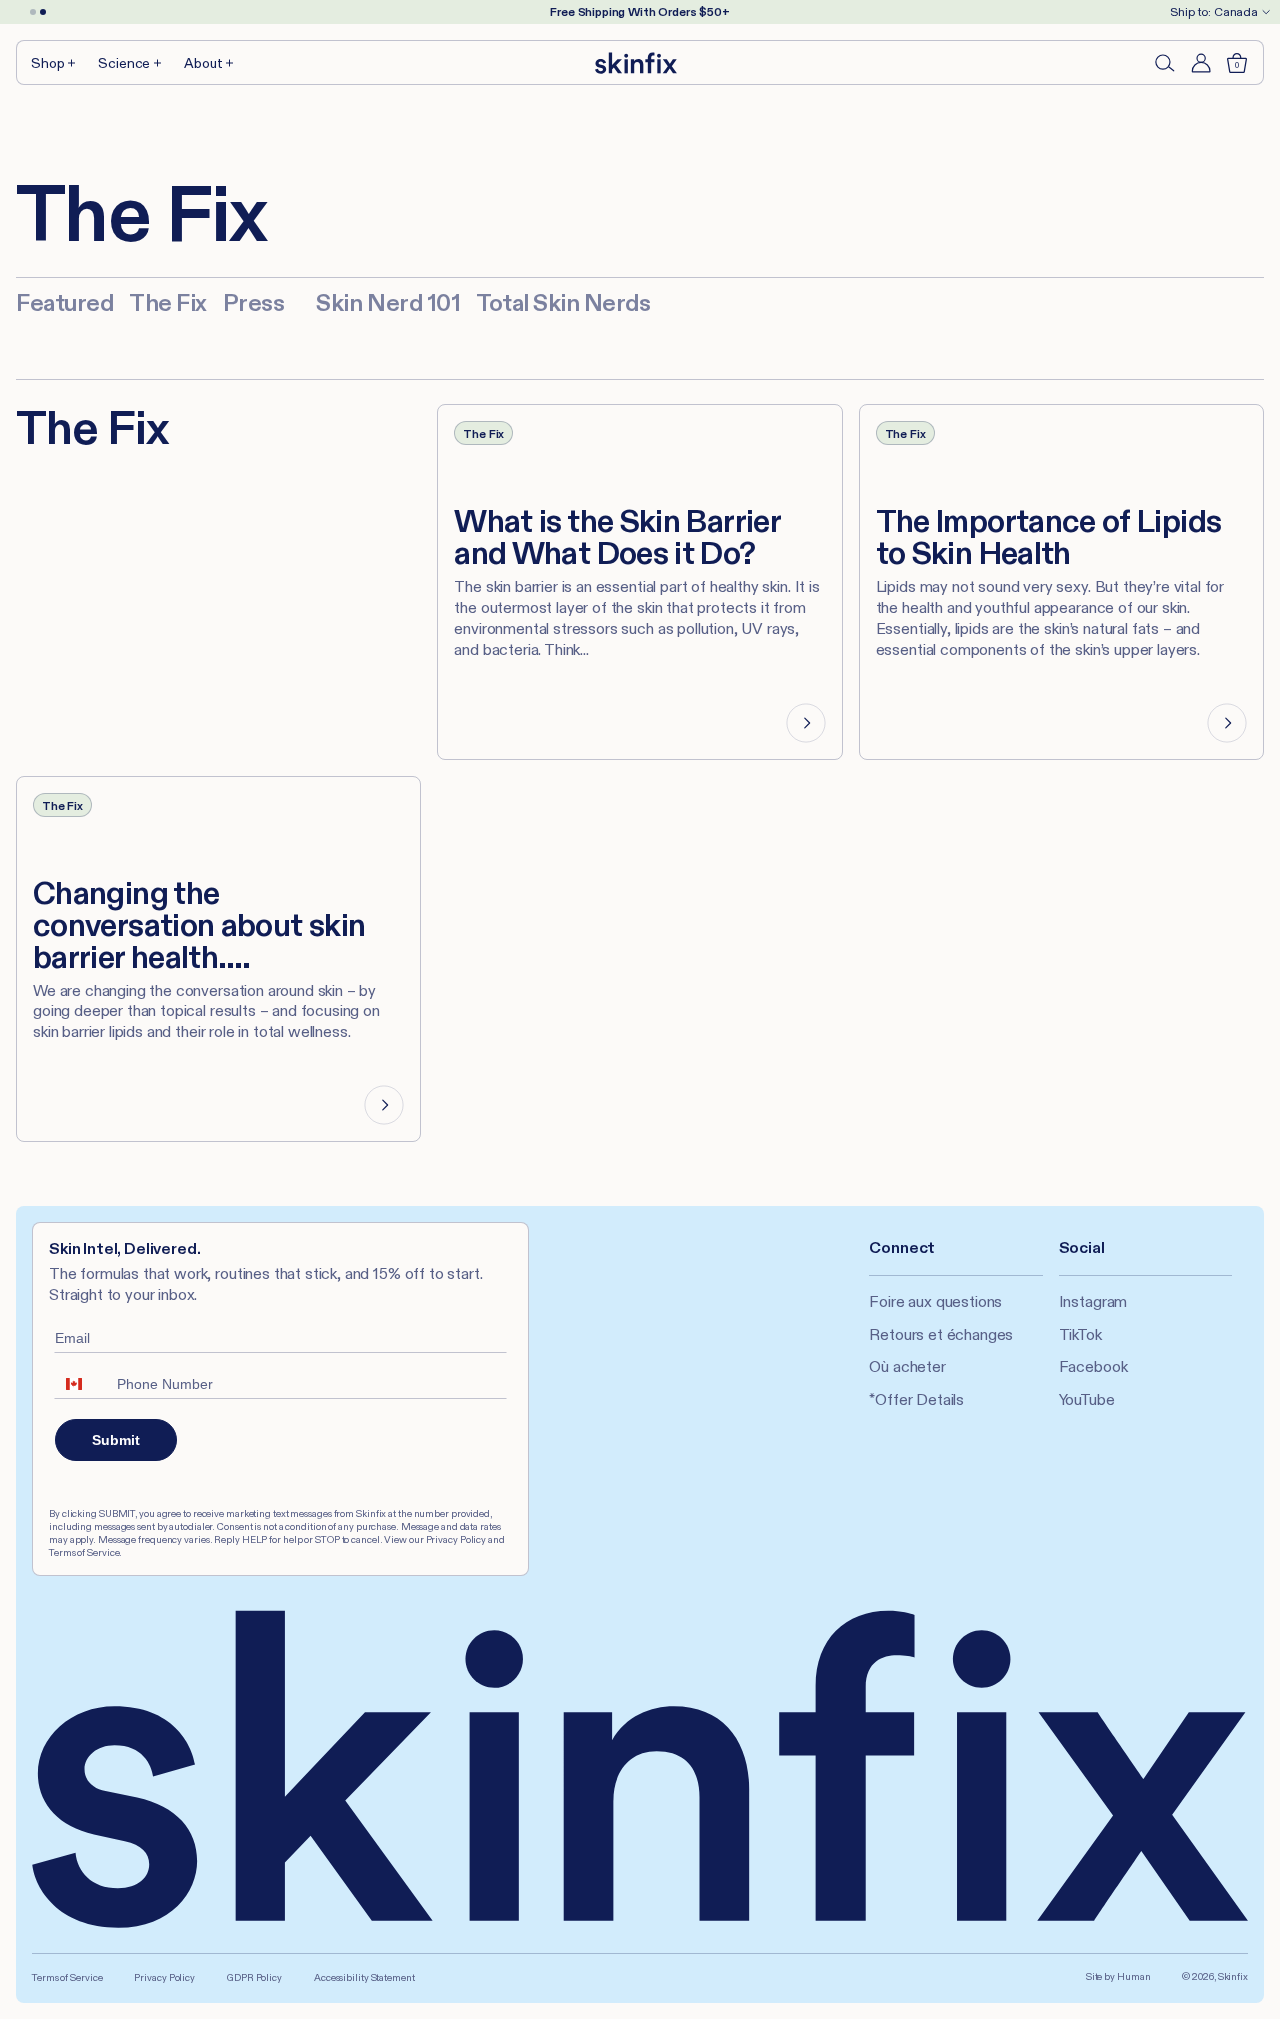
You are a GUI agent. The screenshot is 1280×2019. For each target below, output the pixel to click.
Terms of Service (67, 1977)
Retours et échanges (941, 1334)
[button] (54, 62)
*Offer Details (916, 1399)
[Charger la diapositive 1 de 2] (33, 12)
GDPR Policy (254, 1977)
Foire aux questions (935, 1301)
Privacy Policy (164, 1977)
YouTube (1087, 1399)
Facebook (1093, 1366)
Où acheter (907, 1366)
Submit (116, 1440)
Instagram (1093, 1301)
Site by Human (1118, 1976)
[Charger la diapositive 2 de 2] (43, 12)
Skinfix (1233, 1976)
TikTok (1080, 1334)
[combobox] (81, 1384)
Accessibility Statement (364, 1977)
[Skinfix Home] (636, 63)
